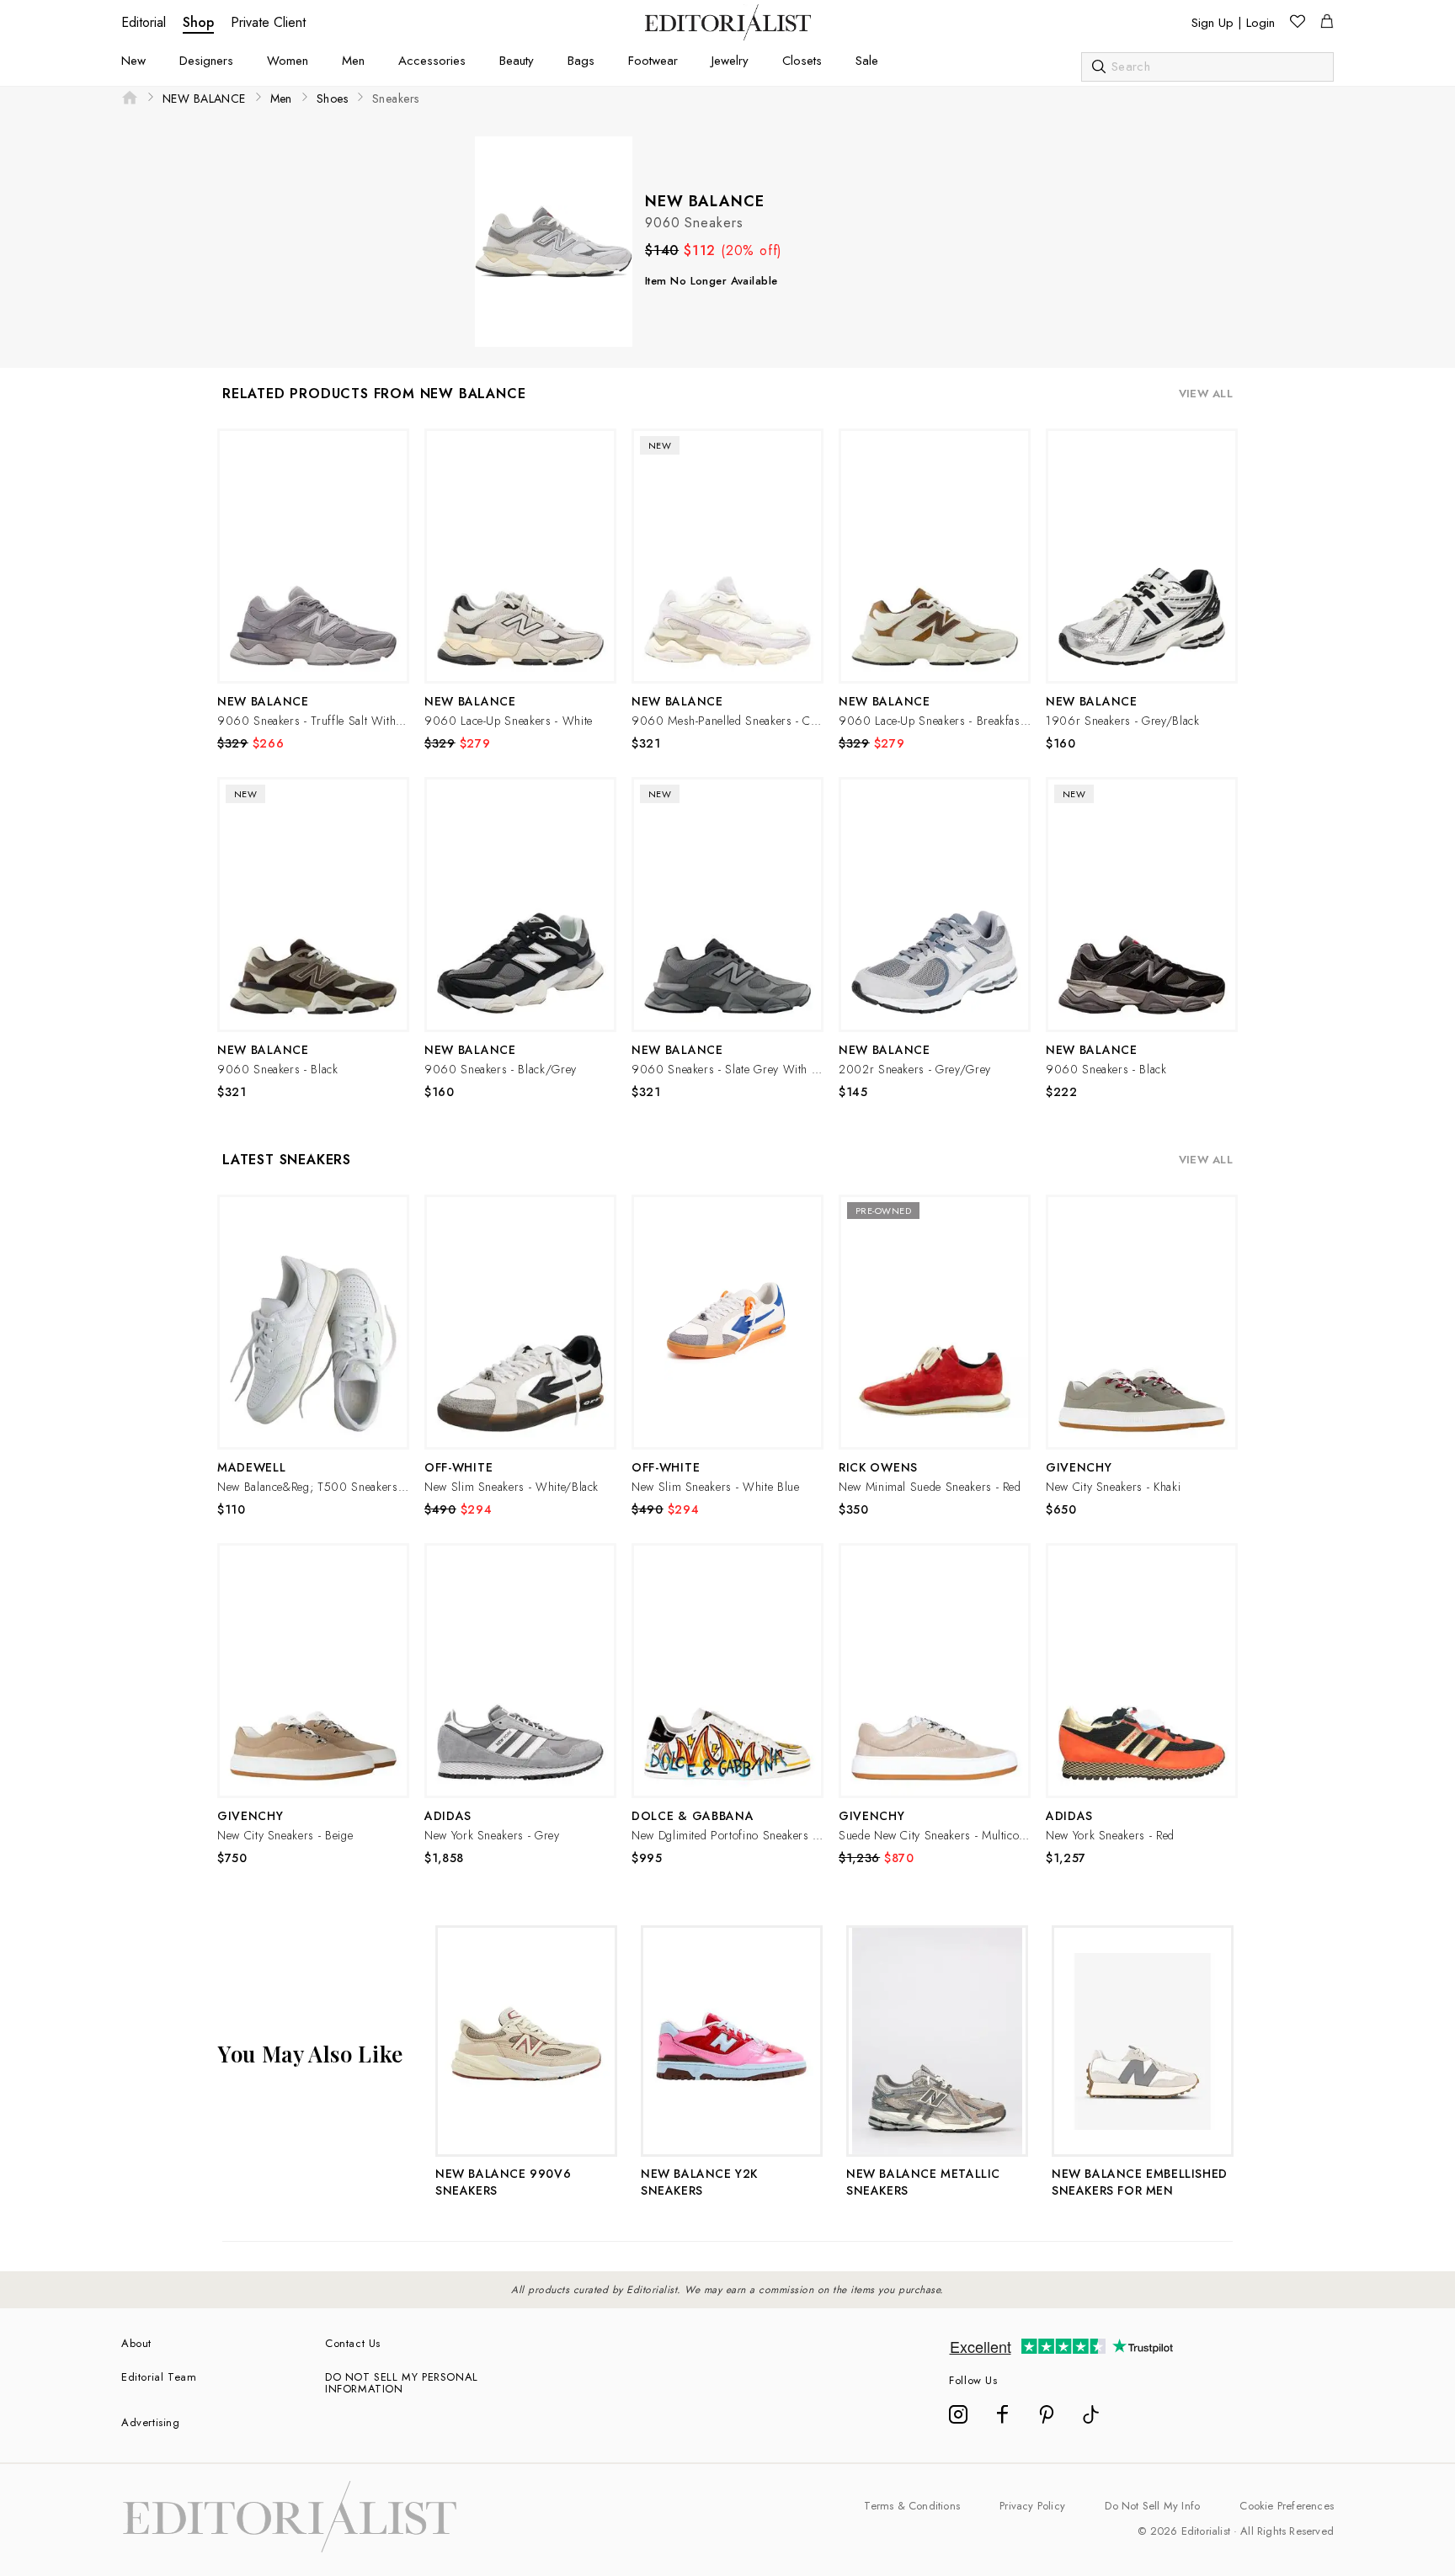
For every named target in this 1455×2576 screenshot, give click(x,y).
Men (353, 61)
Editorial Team (159, 2377)
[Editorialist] (728, 36)
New (133, 61)
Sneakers (395, 98)
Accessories (432, 61)
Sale (867, 61)
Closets (802, 61)
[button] (313, 556)
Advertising (151, 2422)
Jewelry (730, 61)
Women (288, 61)
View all (1206, 394)
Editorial (144, 22)
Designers (206, 61)
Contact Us (353, 2343)
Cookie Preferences (1287, 2506)
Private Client (268, 22)
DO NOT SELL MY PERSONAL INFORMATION (402, 2383)
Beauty (517, 61)
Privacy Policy (1032, 2506)
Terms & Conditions (912, 2506)
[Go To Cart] (1327, 24)
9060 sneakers (694, 223)
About (136, 2343)
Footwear (653, 61)
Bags (581, 61)
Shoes (332, 98)
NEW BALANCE (204, 98)
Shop (198, 22)
